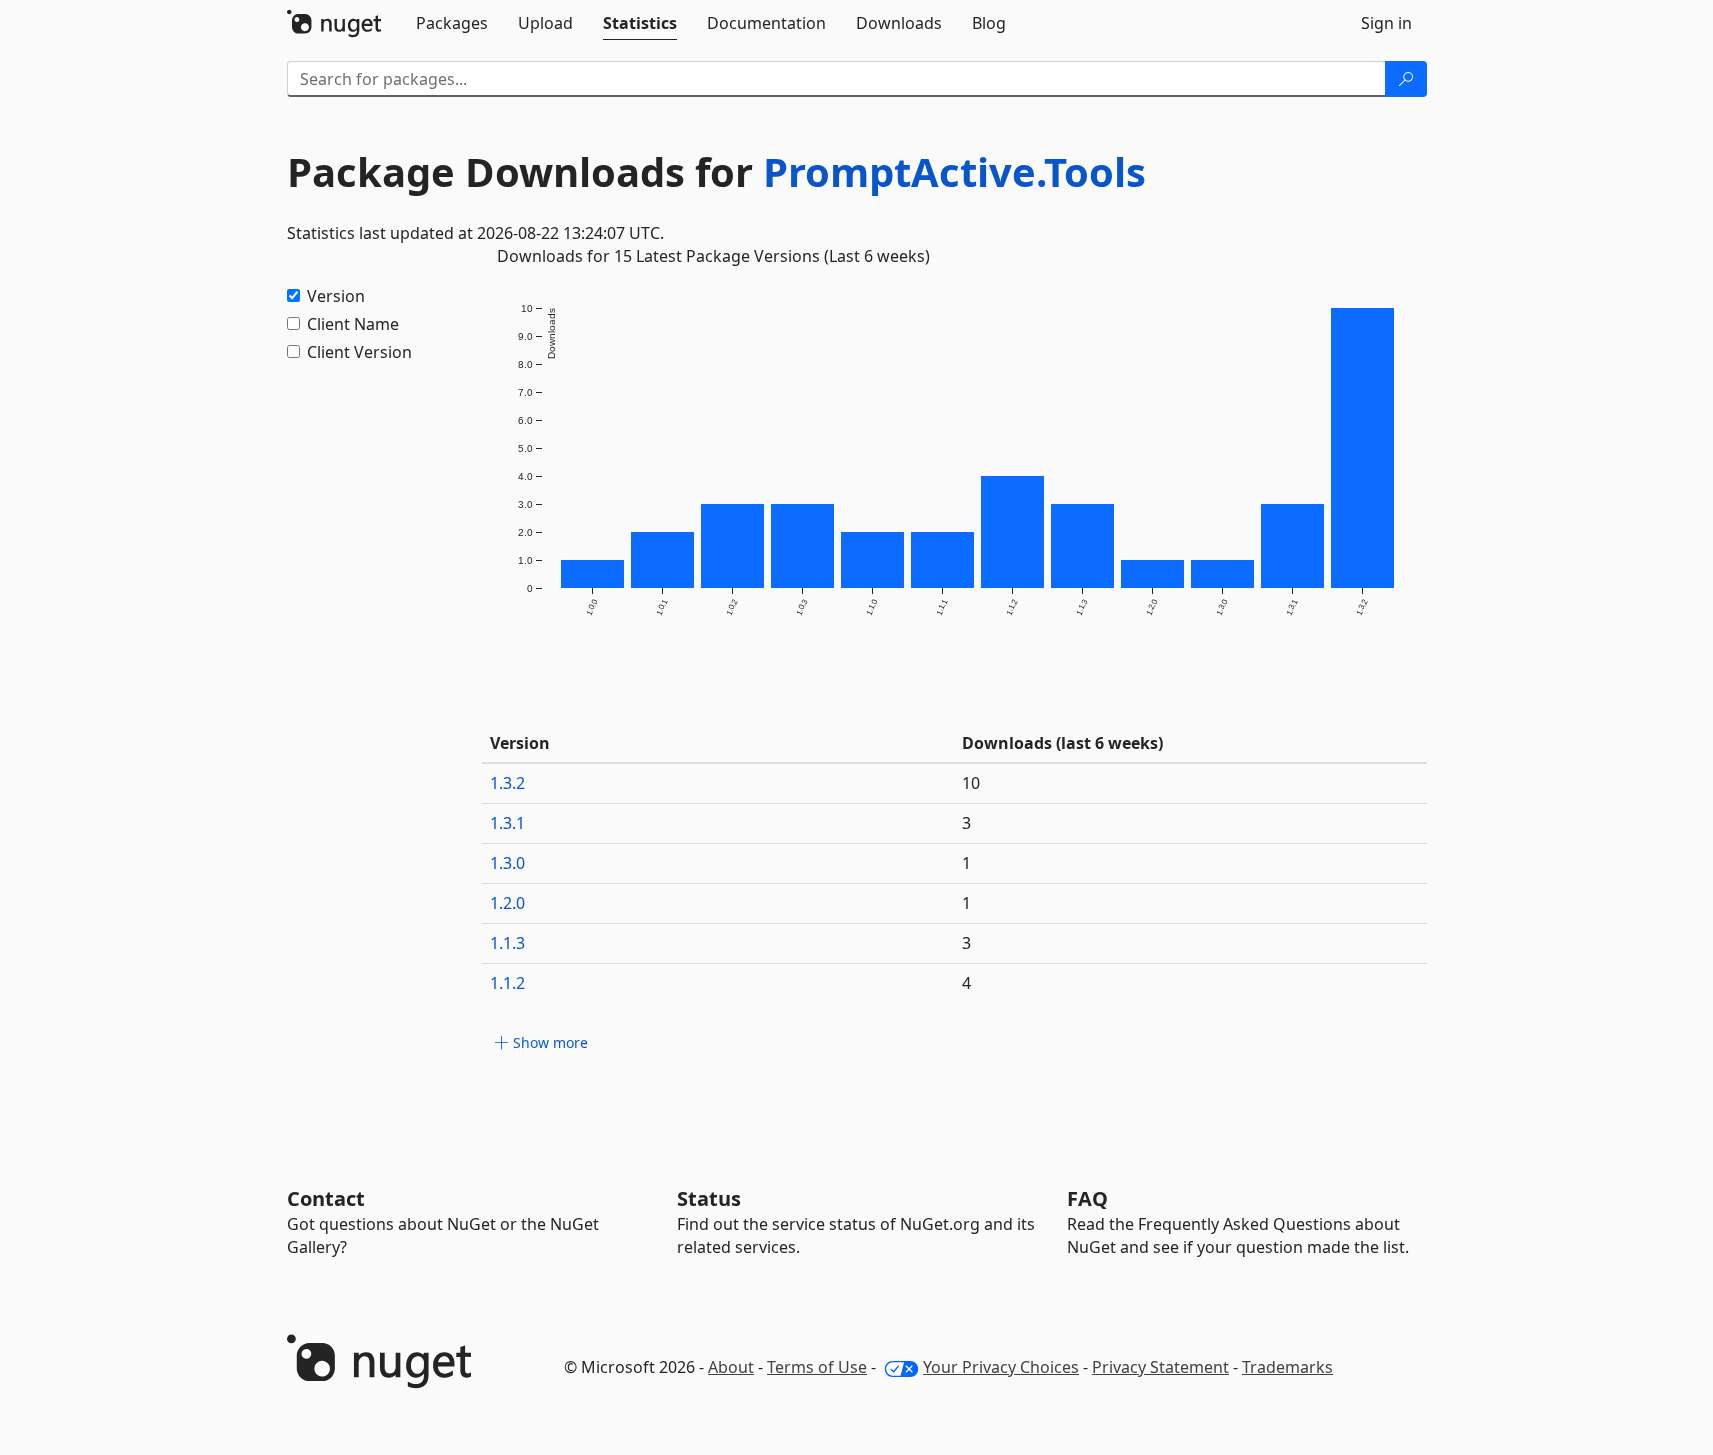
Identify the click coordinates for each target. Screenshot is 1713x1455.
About (731, 1367)
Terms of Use (817, 1367)
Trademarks (1287, 1367)
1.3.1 (507, 823)
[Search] (1406, 79)
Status (709, 1198)
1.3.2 (507, 783)
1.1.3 (507, 943)
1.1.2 (507, 983)
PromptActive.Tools (954, 171)
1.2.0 (507, 903)
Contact (326, 1198)
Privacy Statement (1160, 1367)
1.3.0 (507, 863)
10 (971, 783)
